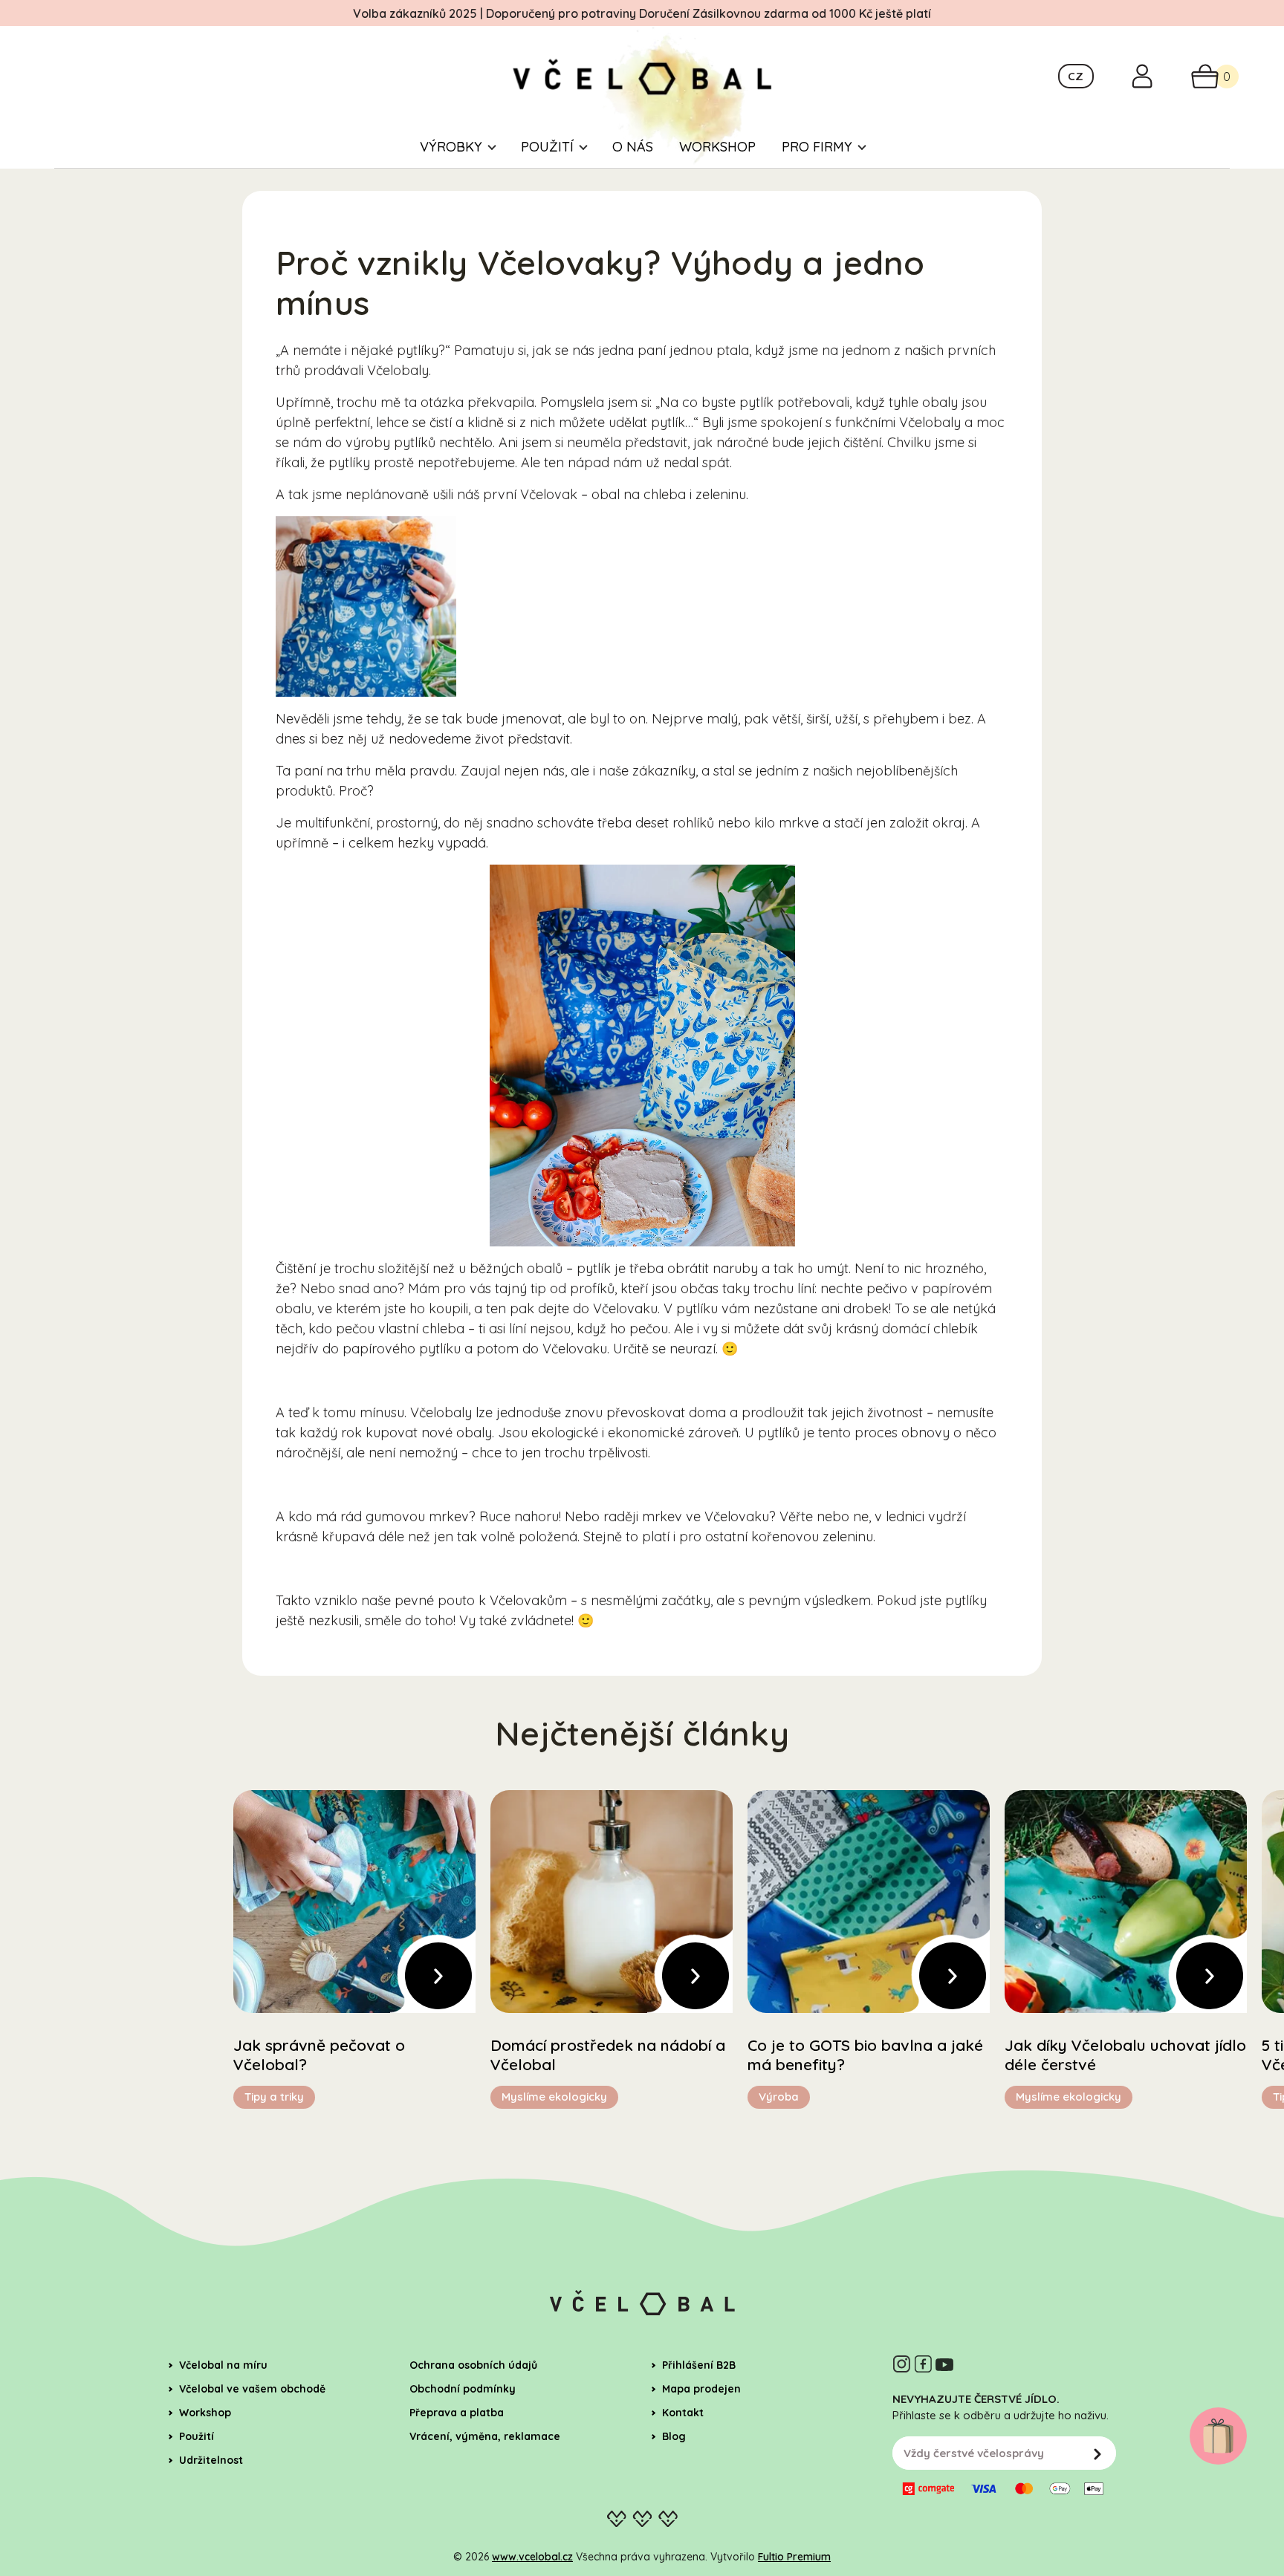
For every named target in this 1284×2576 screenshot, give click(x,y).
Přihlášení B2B (699, 2365)
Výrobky (451, 147)
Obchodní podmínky (463, 2389)
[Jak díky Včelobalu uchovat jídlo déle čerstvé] (1126, 1902)
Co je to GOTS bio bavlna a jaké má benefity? (865, 2055)
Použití (547, 147)
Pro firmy (817, 147)
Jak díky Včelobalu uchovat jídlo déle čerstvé (1125, 2055)
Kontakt (683, 2413)
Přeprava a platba (457, 2413)
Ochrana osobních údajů (473, 2365)
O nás (633, 147)
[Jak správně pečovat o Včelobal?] (354, 1902)
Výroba (779, 2097)
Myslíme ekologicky (554, 2097)
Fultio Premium (794, 2557)
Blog (674, 2436)
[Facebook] (923, 2364)
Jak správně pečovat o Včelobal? (319, 2055)
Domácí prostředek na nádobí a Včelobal (608, 2055)
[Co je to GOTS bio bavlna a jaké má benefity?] (869, 1902)
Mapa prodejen (701, 2389)
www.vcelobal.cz (532, 2557)
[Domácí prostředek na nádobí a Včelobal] (612, 1902)
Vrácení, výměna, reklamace (485, 2436)
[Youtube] (944, 2364)
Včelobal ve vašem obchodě (252, 2389)
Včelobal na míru (223, 2365)
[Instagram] (901, 2364)
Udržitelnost (211, 2460)
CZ (1076, 76)
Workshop (717, 147)
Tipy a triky (274, 2097)
